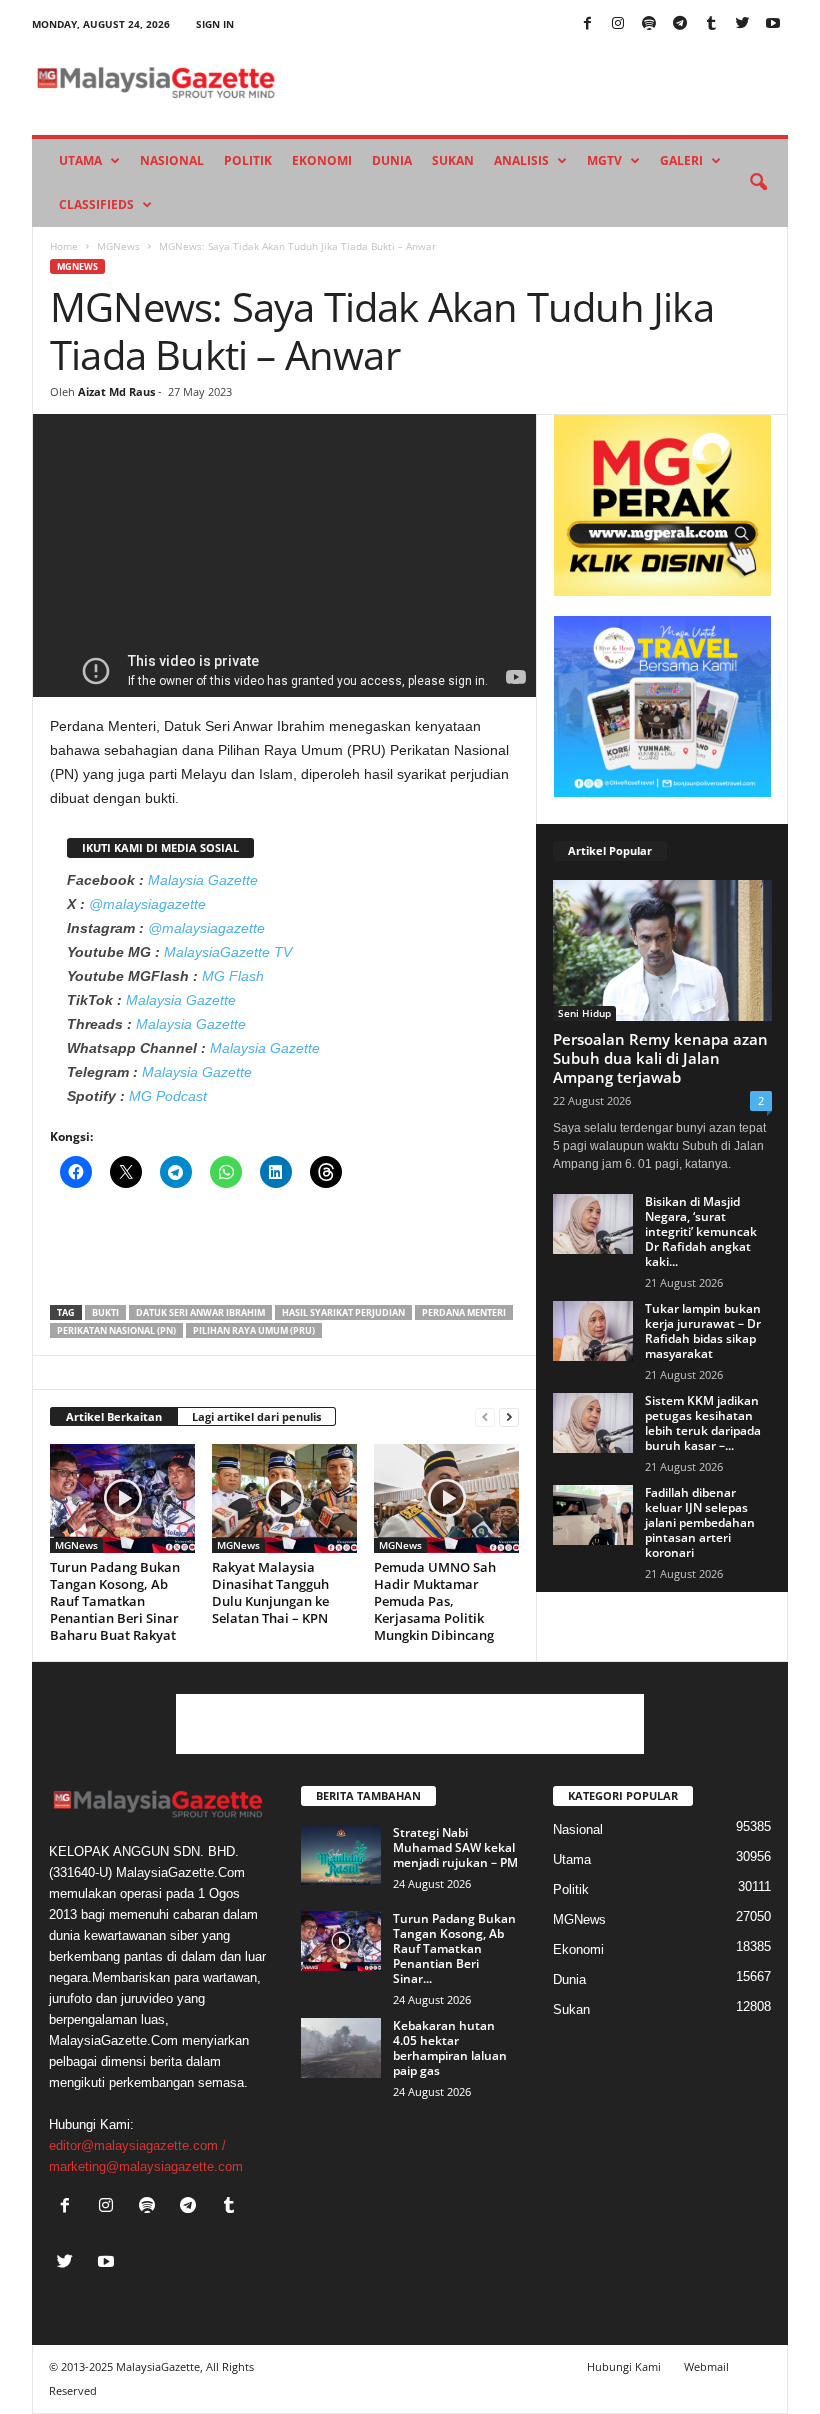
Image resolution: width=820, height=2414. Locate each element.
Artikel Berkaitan (114, 1416)
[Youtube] (773, 24)
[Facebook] (587, 24)
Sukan (453, 160)
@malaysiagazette (147, 904)
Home (64, 246)
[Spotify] (649, 24)
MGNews (118, 246)
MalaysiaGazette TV (228, 952)
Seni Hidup (584, 1013)
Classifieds (96, 204)
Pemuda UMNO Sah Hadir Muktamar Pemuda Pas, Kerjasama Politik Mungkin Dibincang (435, 1601)
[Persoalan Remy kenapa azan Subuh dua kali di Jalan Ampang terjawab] (662, 950)
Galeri (681, 160)
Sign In (215, 24)
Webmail (706, 2366)
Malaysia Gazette (203, 880)
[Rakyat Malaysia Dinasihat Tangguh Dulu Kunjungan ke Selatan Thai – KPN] (284, 1498)
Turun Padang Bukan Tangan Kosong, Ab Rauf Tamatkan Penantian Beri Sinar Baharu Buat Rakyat (115, 1601)
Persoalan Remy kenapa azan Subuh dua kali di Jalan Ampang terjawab (660, 1058)
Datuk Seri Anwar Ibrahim (200, 1312)
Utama (80, 160)
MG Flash (233, 976)
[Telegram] (680, 24)
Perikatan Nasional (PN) (116, 1330)
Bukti (105, 1312)
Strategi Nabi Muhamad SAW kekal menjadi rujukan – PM (455, 1847)
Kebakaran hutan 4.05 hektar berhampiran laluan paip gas (450, 2048)
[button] (758, 183)
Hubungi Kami (624, 2366)
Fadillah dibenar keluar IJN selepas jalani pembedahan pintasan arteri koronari (700, 1522)
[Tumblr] (711, 24)
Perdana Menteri (464, 1312)
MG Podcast (168, 1096)
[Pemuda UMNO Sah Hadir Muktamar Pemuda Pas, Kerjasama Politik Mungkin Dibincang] (446, 1498)
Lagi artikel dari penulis (256, 1416)
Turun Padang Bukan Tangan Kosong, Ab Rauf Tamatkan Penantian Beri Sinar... (454, 1948)
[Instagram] (618, 24)
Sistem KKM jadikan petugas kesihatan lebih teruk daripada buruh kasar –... (703, 1423)
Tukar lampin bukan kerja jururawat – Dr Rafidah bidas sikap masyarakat (703, 1331)
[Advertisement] (285, 1253)
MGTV (604, 160)
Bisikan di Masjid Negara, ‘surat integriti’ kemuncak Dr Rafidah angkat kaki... (701, 1231)
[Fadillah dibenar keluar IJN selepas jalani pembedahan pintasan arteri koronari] (593, 1515)
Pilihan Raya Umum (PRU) (254, 1330)
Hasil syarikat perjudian (343, 1312)
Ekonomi (322, 160)
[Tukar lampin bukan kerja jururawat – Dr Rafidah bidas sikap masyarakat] (593, 1331)
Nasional (172, 160)
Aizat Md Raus (116, 391)
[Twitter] (742, 24)
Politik (248, 160)
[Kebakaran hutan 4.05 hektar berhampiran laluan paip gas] (341, 2048)
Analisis (521, 160)
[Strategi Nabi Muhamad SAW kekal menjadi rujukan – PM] (341, 1855)
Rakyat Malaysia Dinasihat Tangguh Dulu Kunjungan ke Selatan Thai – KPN (270, 1592)
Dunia (392, 160)
